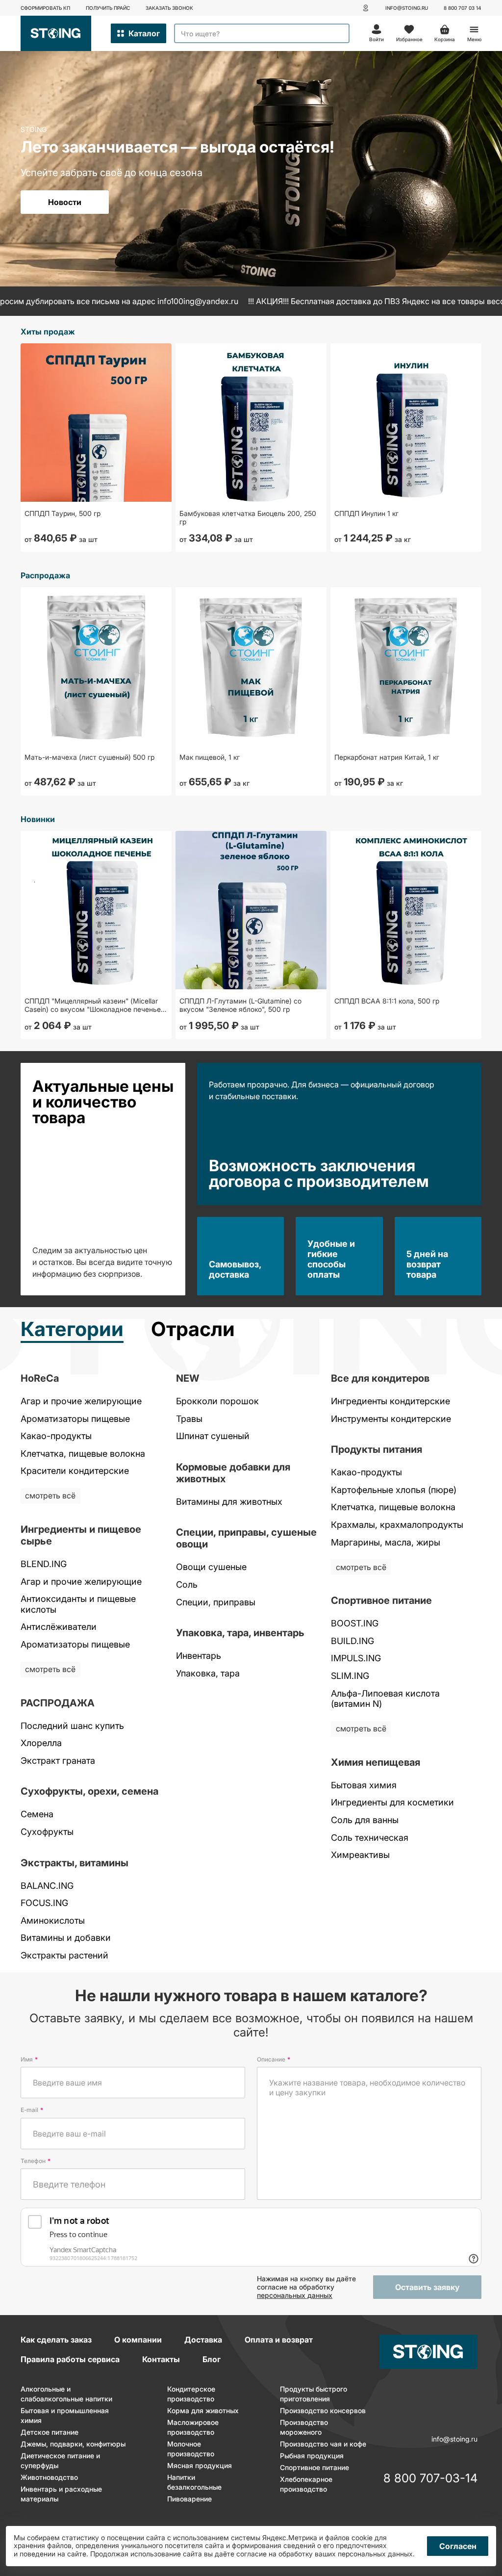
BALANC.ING (47, 1886)
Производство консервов (323, 2410)
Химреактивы (360, 1855)
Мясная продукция (200, 2465)
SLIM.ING (350, 1676)
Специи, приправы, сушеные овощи (246, 1538)
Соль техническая (370, 1838)
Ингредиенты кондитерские (390, 1401)
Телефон (36, 2161)
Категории (72, 1330)
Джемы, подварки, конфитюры (73, 2444)
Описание (274, 2059)
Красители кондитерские (75, 1471)
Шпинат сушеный (213, 1436)
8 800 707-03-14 (430, 2479)
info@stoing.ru (407, 8)
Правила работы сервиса (70, 2359)
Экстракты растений (64, 1955)
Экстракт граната (58, 1761)
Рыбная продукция (312, 2456)
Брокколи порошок (217, 1401)
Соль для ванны (365, 1820)
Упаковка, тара (208, 1673)
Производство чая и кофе (323, 2444)
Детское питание (50, 2432)
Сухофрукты (47, 1832)
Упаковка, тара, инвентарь (240, 1633)
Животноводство (49, 2477)
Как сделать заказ (56, 2340)
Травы (189, 1419)
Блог (212, 2359)
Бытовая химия (364, 1785)
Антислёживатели (59, 1627)
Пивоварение (189, 2499)
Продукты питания (376, 1449)
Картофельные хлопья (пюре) (394, 1490)
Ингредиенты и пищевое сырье (81, 1535)
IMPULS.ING (356, 1658)
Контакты (161, 2359)
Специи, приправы (216, 1602)
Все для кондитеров (380, 1378)
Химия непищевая (376, 1762)
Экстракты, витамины (75, 1863)
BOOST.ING (355, 1623)
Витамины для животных (229, 1502)
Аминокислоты (53, 1920)
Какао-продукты (56, 1436)
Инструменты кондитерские (391, 1419)
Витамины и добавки (66, 1938)
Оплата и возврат (279, 2340)
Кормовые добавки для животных (233, 1473)
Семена (37, 1814)
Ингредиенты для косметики (392, 1802)
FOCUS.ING (44, 1903)
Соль (187, 1584)
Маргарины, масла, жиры (386, 1542)
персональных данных (295, 2295)
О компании (138, 2340)
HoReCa (40, 1378)
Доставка (203, 2340)
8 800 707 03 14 (463, 8)
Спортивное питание (381, 1600)
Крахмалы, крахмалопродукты (397, 1525)
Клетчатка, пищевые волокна (83, 1454)
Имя (29, 2059)
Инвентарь (199, 1656)
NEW (188, 1378)
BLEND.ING (44, 1564)
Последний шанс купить (72, 1726)
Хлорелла (41, 1743)
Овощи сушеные (211, 1567)
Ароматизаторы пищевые (75, 1419)
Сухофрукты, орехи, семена (89, 1791)
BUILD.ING (352, 1641)
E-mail (32, 2110)
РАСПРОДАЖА (58, 1703)
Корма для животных (203, 2410)
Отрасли (193, 1330)
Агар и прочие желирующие (81, 1401)
